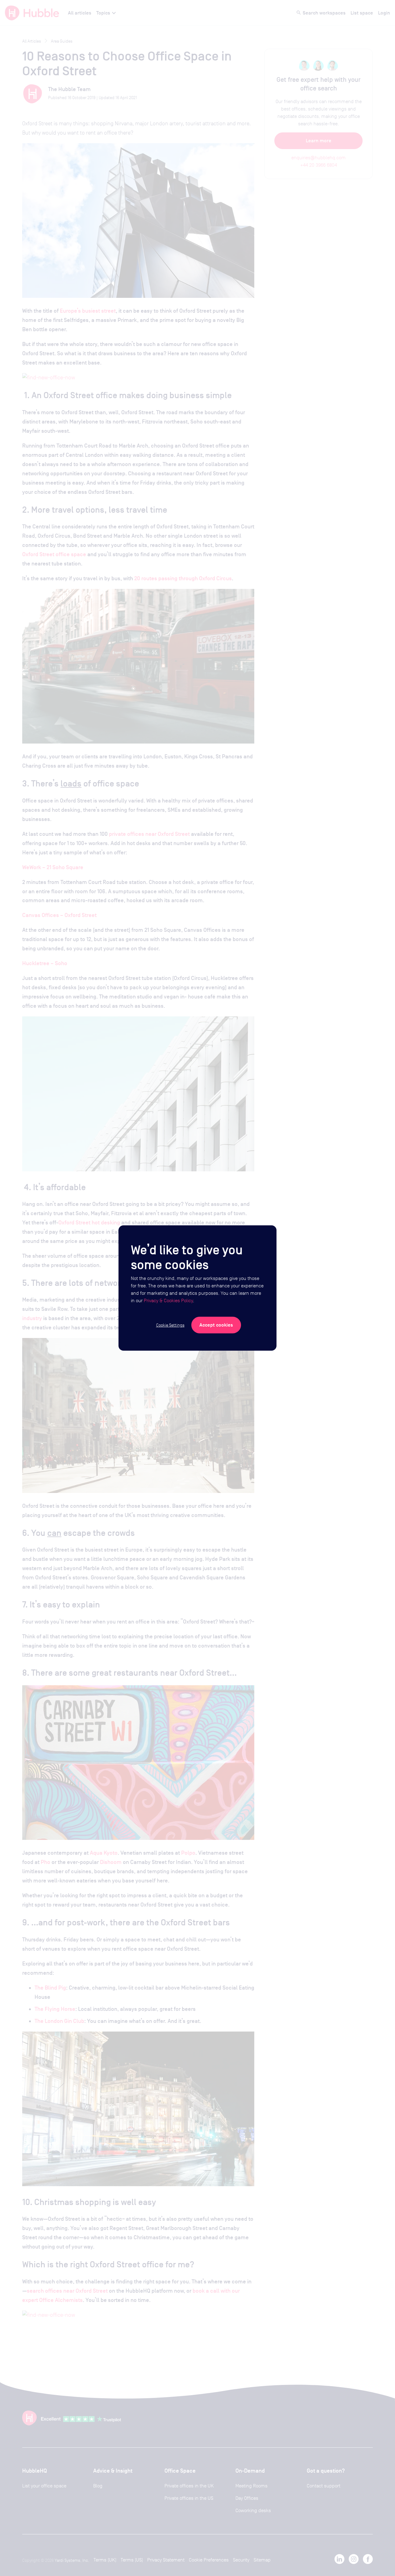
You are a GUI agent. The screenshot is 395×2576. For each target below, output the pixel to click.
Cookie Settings (170, 1325)
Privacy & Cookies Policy (168, 1301)
